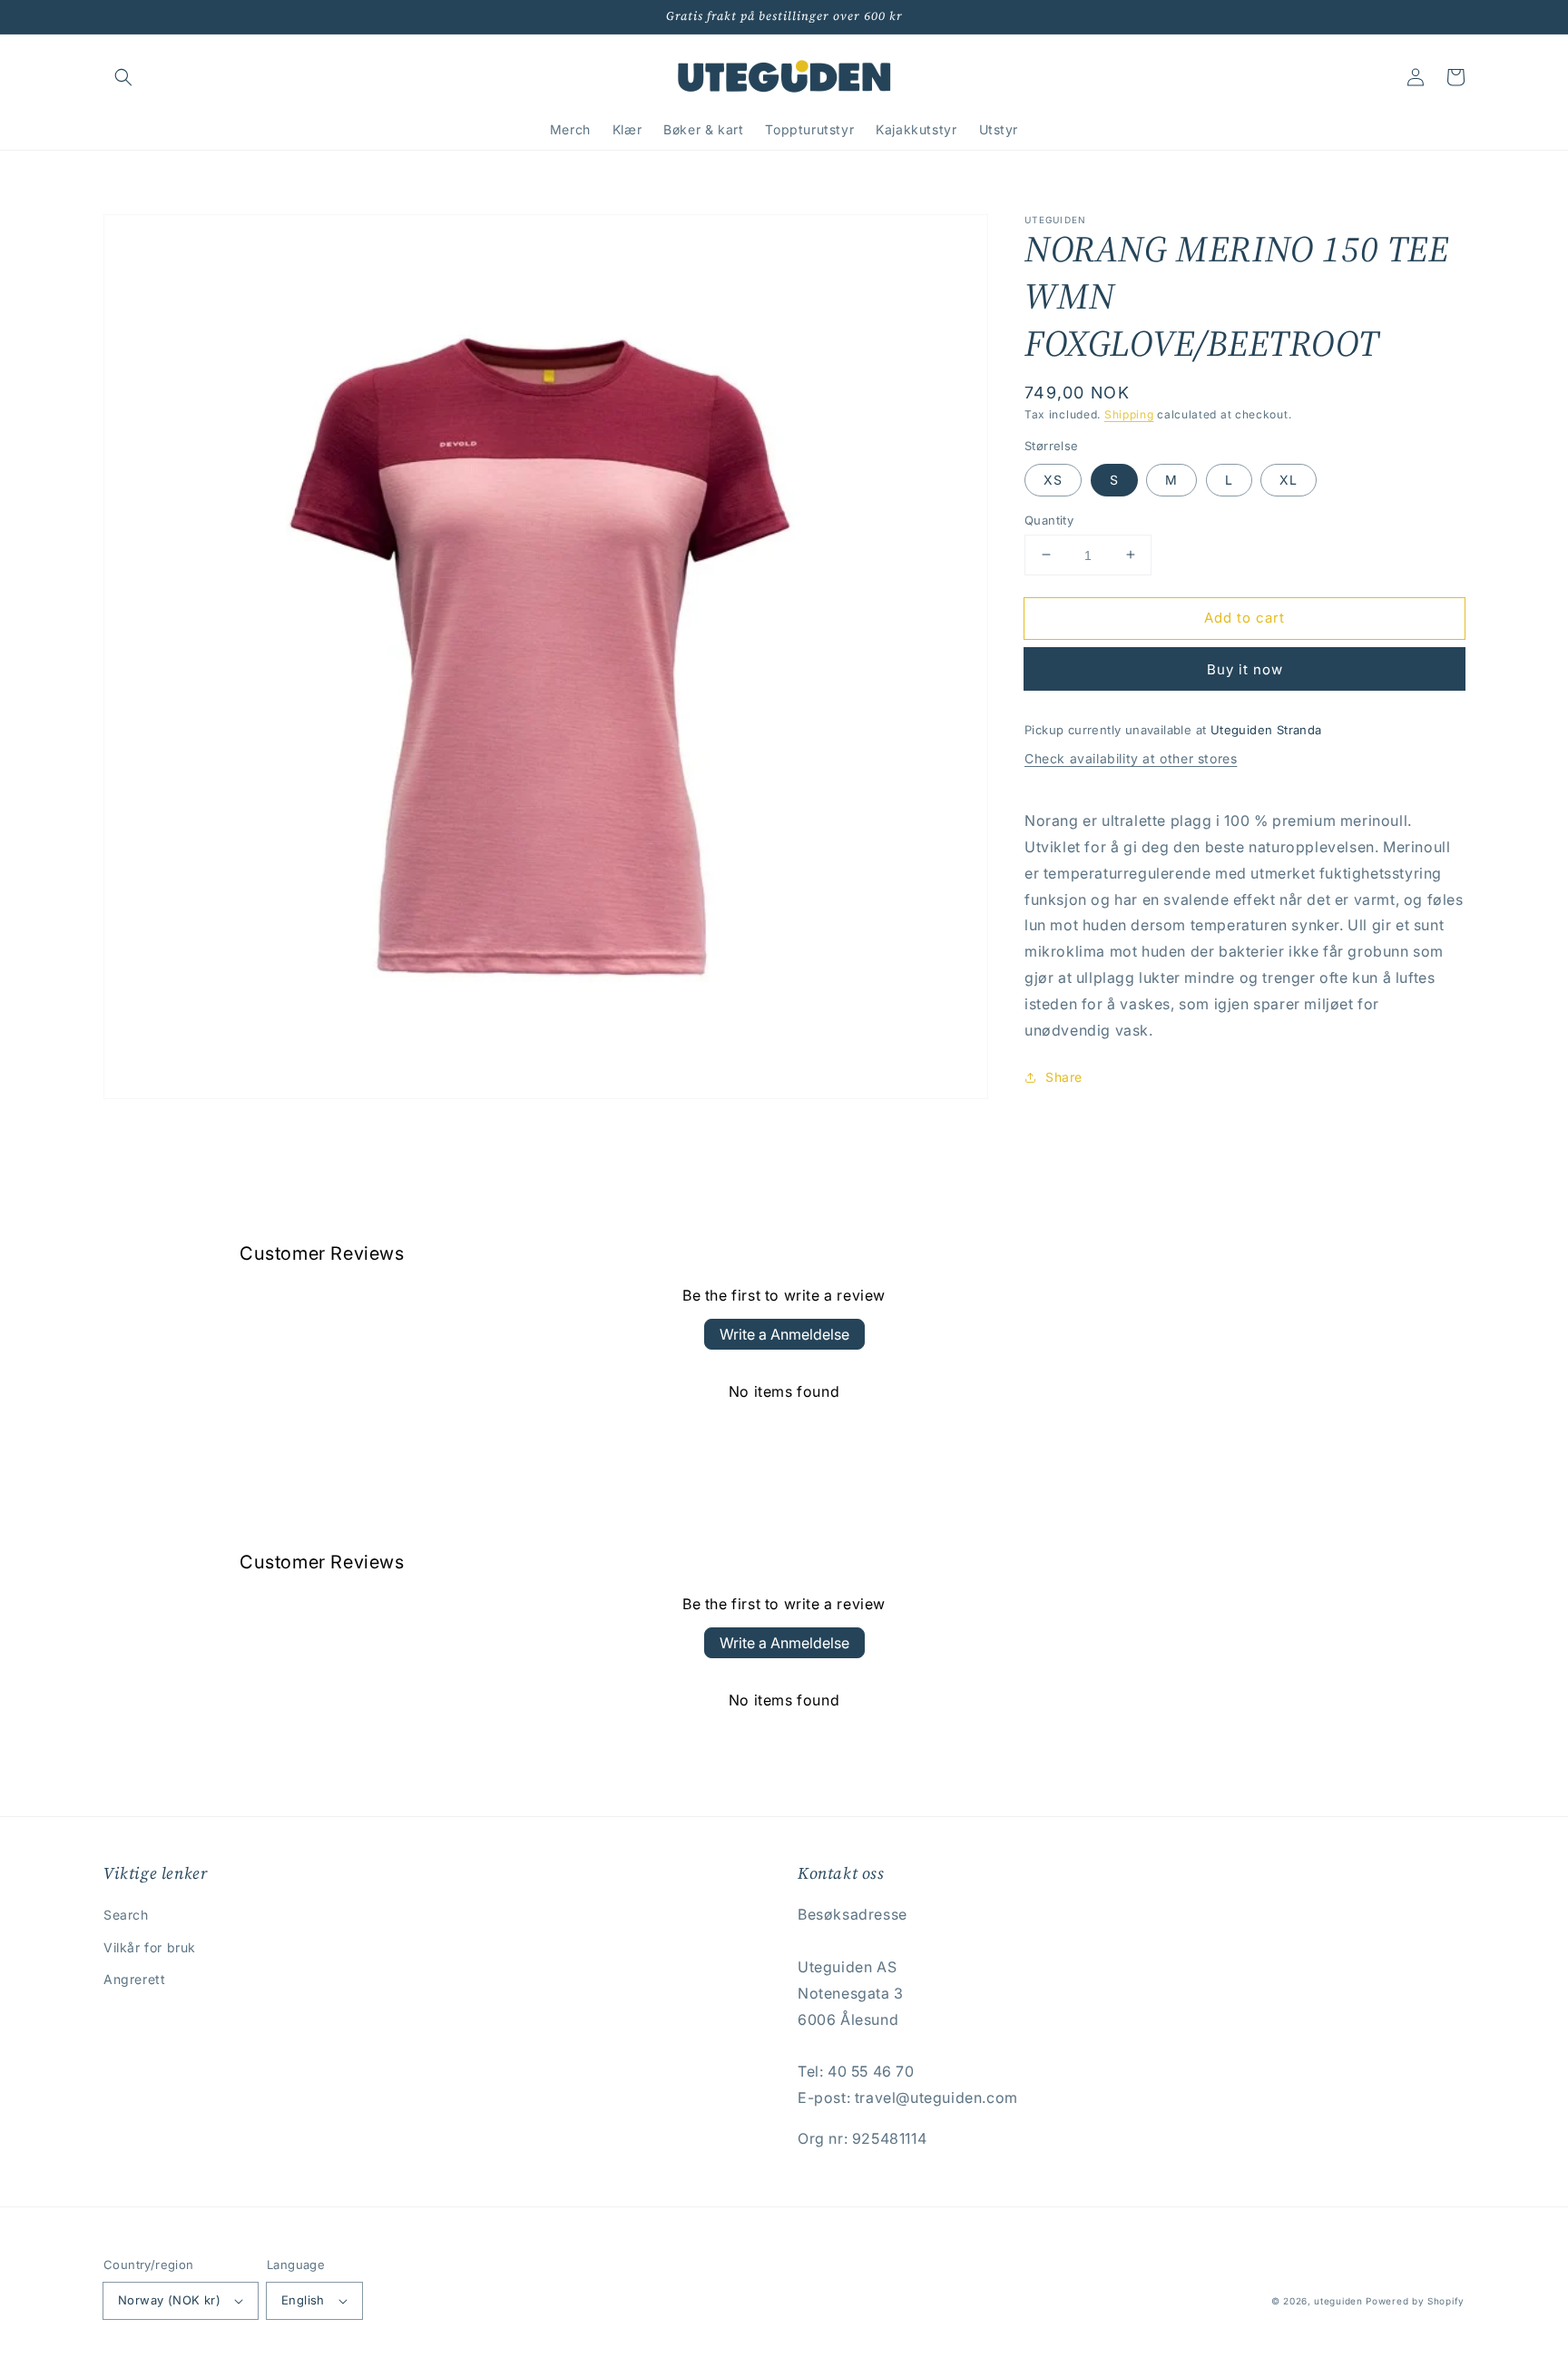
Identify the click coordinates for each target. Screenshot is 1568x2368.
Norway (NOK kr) (169, 2300)
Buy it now (1245, 669)
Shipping (1129, 414)
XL (1289, 479)
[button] (123, 77)
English (303, 2300)
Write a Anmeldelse (784, 1334)
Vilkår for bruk (150, 1947)
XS (1053, 479)
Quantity (1049, 519)
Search (126, 1915)
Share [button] (1064, 1077)
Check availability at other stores (1131, 757)
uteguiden (1338, 2301)
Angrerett (134, 1979)
